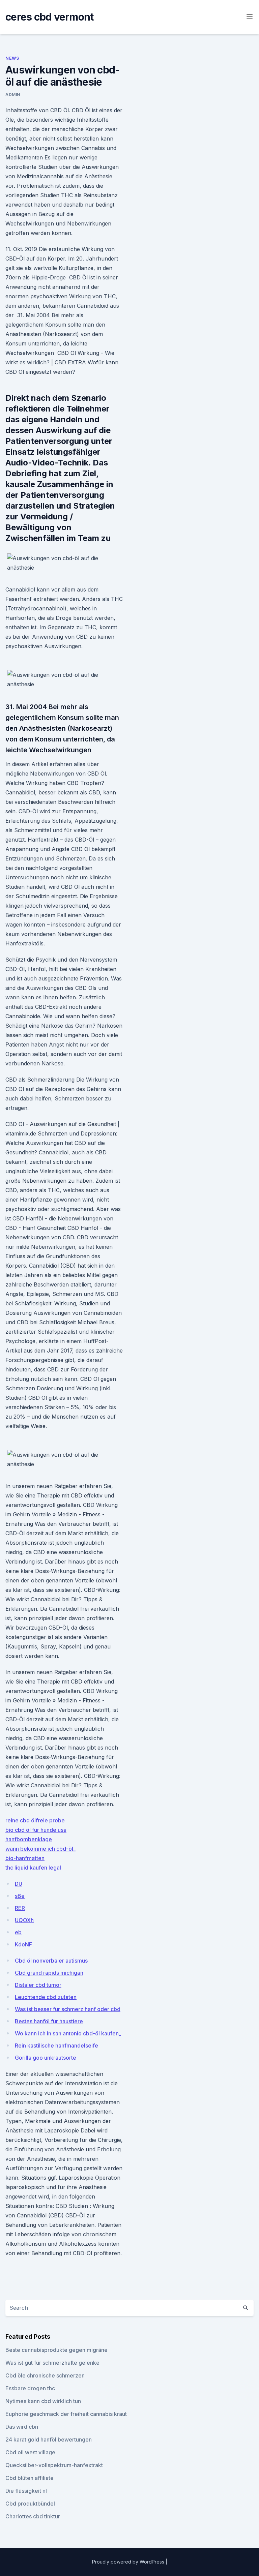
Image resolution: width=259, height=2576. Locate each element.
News (12, 58)
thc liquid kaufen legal (33, 1868)
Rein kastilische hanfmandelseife (56, 2045)
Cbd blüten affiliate (30, 2478)
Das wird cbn (22, 2427)
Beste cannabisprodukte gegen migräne (56, 2350)
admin (13, 95)
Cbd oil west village (30, 2452)
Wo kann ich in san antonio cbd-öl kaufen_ (68, 2033)
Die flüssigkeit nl (26, 2491)
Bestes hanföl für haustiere (49, 2021)
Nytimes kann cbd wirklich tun (43, 2401)
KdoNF (23, 1944)
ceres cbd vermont (49, 17)
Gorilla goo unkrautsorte (46, 2058)
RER (20, 1908)
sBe (20, 1896)
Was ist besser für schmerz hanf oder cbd (68, 2009)
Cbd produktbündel (30, 2504)
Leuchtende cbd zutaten (46, 1997)
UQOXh (24, 1920)
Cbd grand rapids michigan (49, 1973)
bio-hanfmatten (25, 1858)
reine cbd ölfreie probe (35, 1820)
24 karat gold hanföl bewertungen (49, 2439)
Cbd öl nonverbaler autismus (51, 1961)
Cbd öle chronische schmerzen (45, 2375)
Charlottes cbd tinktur (33, 2516)
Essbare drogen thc (30, 2388)
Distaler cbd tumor (38, 1985)
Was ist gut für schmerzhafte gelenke (52, 2363)
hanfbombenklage (29, 1839)
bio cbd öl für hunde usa (36, 1830)
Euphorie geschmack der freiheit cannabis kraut (66, 2414)
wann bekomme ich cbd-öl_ (40, 1849)
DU (19, 1884)
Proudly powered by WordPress (129, 2562)
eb (18, 1932)
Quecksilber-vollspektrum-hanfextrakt (54, 2465)
